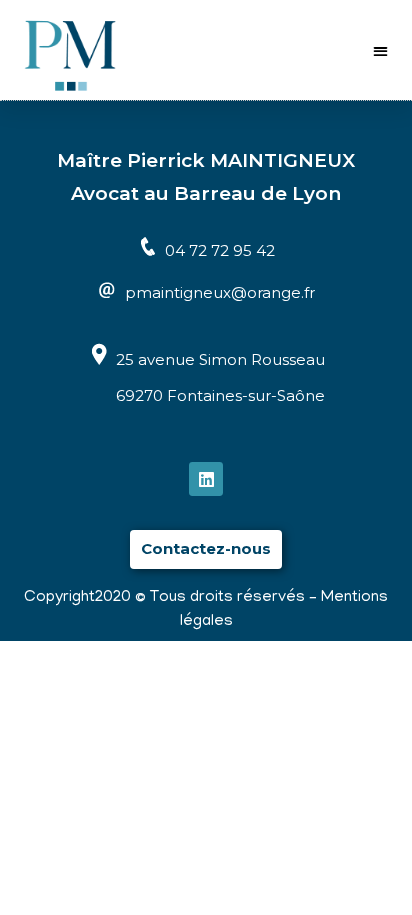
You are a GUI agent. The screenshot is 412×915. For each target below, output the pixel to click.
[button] (381, 50)
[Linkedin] (206, 479)
